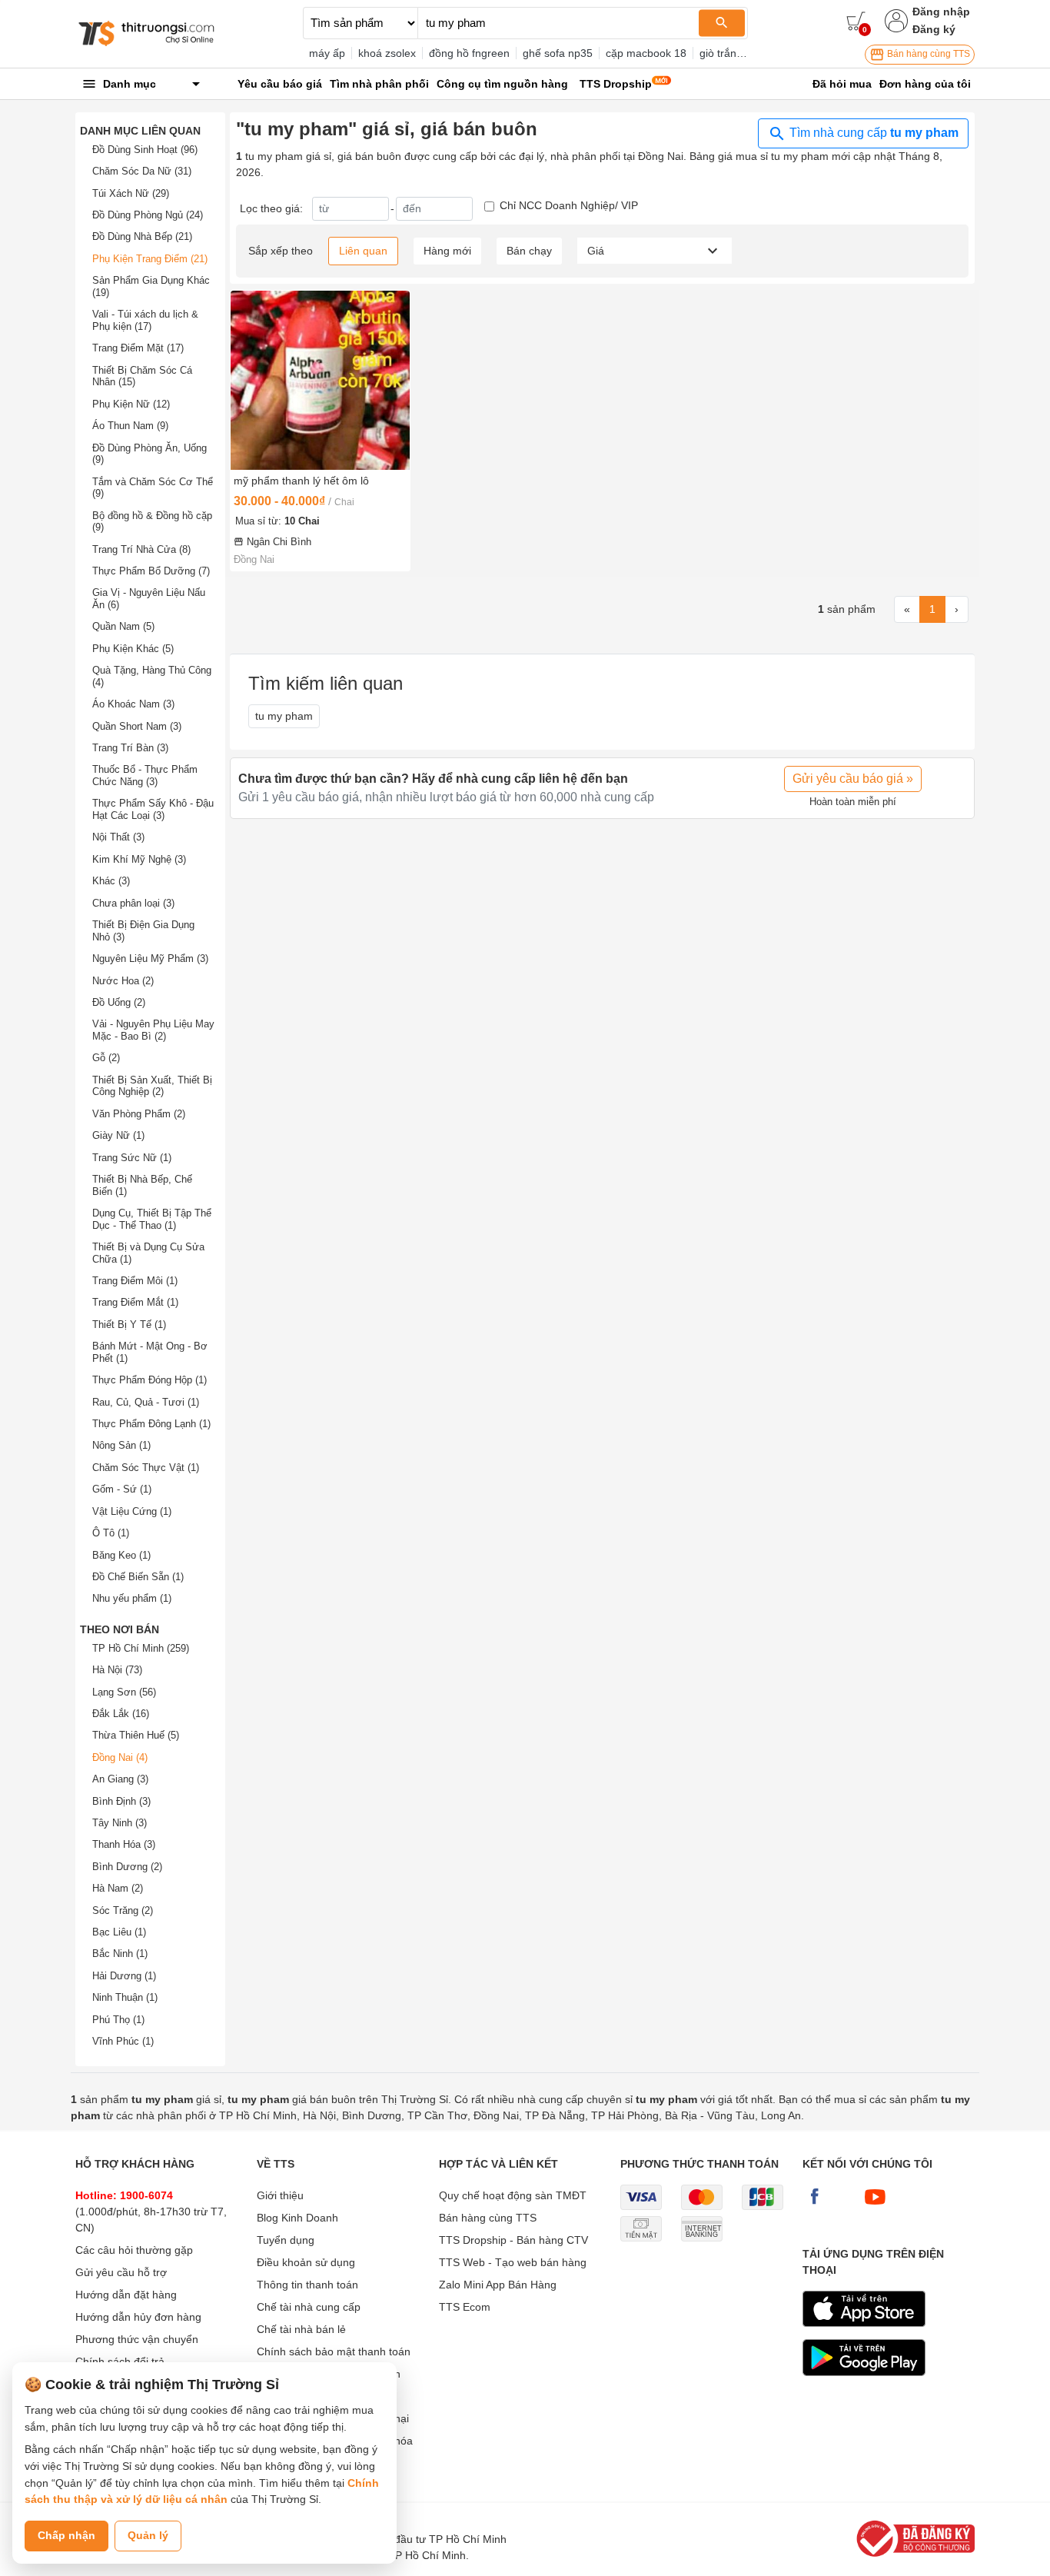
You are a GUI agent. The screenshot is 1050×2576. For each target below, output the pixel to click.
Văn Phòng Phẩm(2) (139, 1114)
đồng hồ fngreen (469, 53)
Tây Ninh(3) (120, 1823)
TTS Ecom (465, 2307)
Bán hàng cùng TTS (927, 54)
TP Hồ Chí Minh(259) (141, 1648)
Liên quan (363, 251)
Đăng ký (934, 29)
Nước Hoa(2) (123, 981)
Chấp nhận (66, 2535)
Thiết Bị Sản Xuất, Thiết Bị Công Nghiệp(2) (152, 1086)
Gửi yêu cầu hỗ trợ (121, 2272)
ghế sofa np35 (558, 53)
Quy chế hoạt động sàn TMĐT (513, 2195)
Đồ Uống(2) (119, 1002)
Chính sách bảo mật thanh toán (334, 2351)
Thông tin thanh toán (307, 2285)
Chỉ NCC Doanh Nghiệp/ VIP (569, 205)
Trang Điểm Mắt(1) (135, 1302)
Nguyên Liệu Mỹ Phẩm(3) (150, 959)
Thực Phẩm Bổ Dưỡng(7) (151, 571)
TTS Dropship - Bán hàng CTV (513, 2240)
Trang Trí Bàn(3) (130, 748)
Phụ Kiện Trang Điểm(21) (150, 259)
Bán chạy (529, 251)
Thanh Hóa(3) (124, 1844)
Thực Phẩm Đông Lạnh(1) (151, 1424)
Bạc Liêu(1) (119, 1932)
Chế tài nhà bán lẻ (301, 2329)
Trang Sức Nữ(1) (132, 1158)
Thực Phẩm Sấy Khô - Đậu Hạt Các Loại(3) (153, 809)
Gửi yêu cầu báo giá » (853, 779)
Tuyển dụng (286, 2240)
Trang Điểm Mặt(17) (138, 348)
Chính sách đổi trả (120, 2361)
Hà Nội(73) (117, 1670)
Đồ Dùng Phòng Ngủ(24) (148, 215)
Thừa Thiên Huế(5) (136, 1735)
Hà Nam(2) (118, 1888)
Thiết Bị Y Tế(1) (129, 1325)
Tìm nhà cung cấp (872, 133)
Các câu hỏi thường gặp (134, 2250)
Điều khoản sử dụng (306, 2262)
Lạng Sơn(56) (124, 1692)
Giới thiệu (280, 2195)
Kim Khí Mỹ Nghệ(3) (139, 859)
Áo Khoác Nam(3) (133, 704)
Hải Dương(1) (124, 1976)
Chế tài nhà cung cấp (309, 2307)
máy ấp (327, 53)
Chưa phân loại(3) (133, 903)
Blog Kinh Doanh (297, 2218)
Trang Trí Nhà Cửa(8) (141, 549)
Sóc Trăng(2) (123, 1910)
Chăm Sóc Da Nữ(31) (142, 171)
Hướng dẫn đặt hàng (126, 2295)
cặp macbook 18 (646, 53)
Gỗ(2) (106, 1058)
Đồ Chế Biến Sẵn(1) (138, 1577)
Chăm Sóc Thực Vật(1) (146, 1468)
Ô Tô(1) (111, 1533)
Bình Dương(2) (127, 1867)
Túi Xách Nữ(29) (131, 193)
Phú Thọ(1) (118, 2020)
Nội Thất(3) (118, 837)
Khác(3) (111, 881)
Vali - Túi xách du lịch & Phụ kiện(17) (145, 320)
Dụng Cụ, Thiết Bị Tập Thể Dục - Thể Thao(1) (152, 1219)
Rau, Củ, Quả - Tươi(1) (146, 1402)
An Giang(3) (120, 1779)
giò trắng (721, 53)
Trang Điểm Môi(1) (135, 1281)
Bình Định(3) (121, 1801)
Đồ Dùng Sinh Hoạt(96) (145, 150)
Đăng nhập (941, 12)
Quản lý (148, 2535)
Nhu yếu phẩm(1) (132, 1598)
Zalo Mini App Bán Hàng (498, 2285)
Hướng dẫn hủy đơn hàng (138, 2317)
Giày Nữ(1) (118, 1135)
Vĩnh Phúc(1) (123, 2041)
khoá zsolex (387, 53)
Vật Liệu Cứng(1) (132, 1511)
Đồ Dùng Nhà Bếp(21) (142, 236)
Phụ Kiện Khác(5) (133, 649)
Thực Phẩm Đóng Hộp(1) (150, 1380)
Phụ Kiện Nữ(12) (131, 404)
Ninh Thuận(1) (125, 1997)
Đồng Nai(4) (120, 1757)
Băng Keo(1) (121, 1555)
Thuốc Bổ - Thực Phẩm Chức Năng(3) (145, 775)
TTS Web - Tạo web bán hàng (513, 2262)
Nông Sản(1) (121, 1445)
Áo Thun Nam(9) (130, 426)
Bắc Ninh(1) (120, 1954)
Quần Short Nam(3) (137, 726)
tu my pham (284, 716)
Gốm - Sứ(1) (122, 1489)
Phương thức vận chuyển (137, 2339)
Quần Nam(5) (123, 626)
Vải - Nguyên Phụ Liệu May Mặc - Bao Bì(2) (153, 1030)
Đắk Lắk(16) (121, 1714)
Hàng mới (447, 251)
